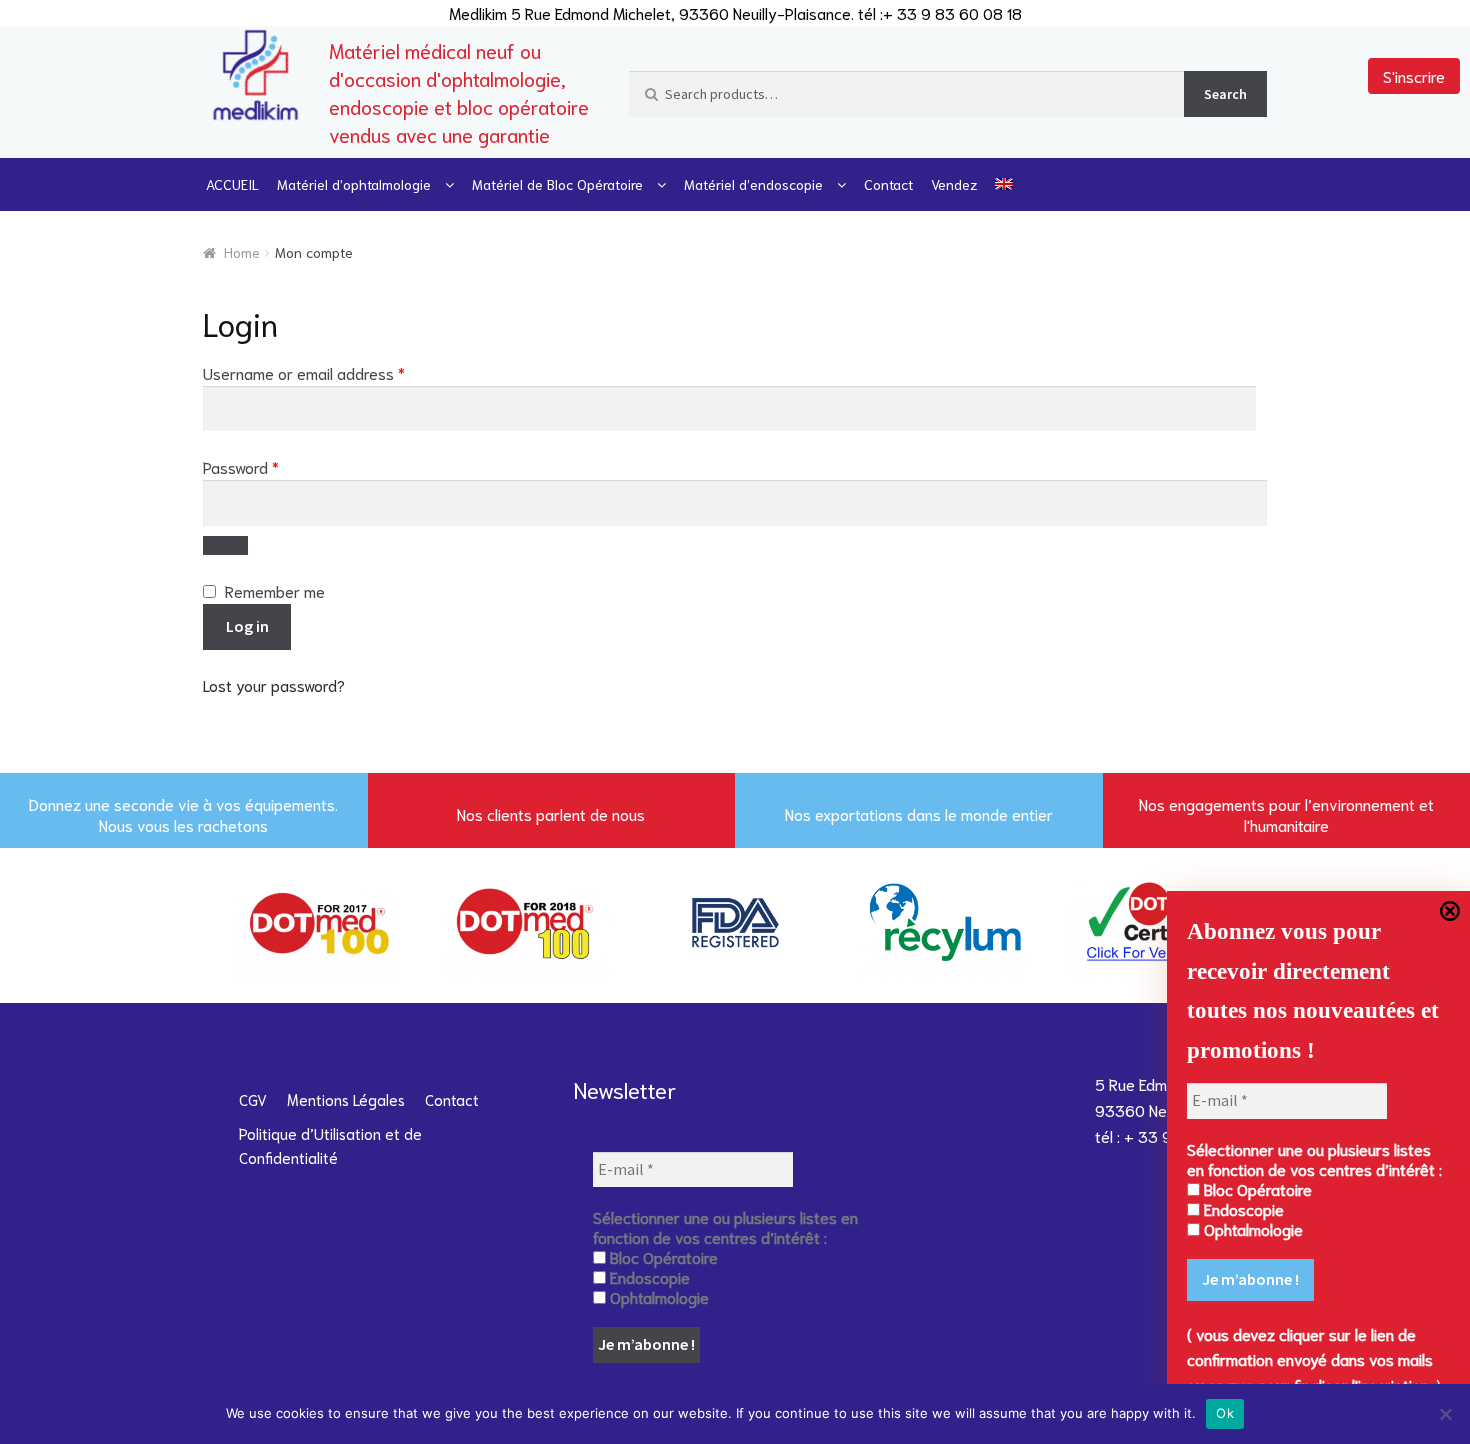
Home (242, 252)
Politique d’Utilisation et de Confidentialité (330, 1145)
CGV (253, 1099)
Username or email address (334, 372)
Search (1225, 94)
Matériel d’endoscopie (753, 184)
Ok (1225, 1413)
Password (271, 466)
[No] (1445, 1414)
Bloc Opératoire (1256, 1189)
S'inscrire (1414, 75)
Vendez (954, 184)
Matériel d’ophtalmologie (354, 184)
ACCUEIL (232, 184)
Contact (888, 184)
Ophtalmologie (1251, 1229)
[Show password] (225, 546)
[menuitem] (1004, 184)
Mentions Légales (346, 1099)
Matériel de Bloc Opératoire (557, 184)
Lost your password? (274, 684)
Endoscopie (1242, 1209)
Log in (247, 626)
